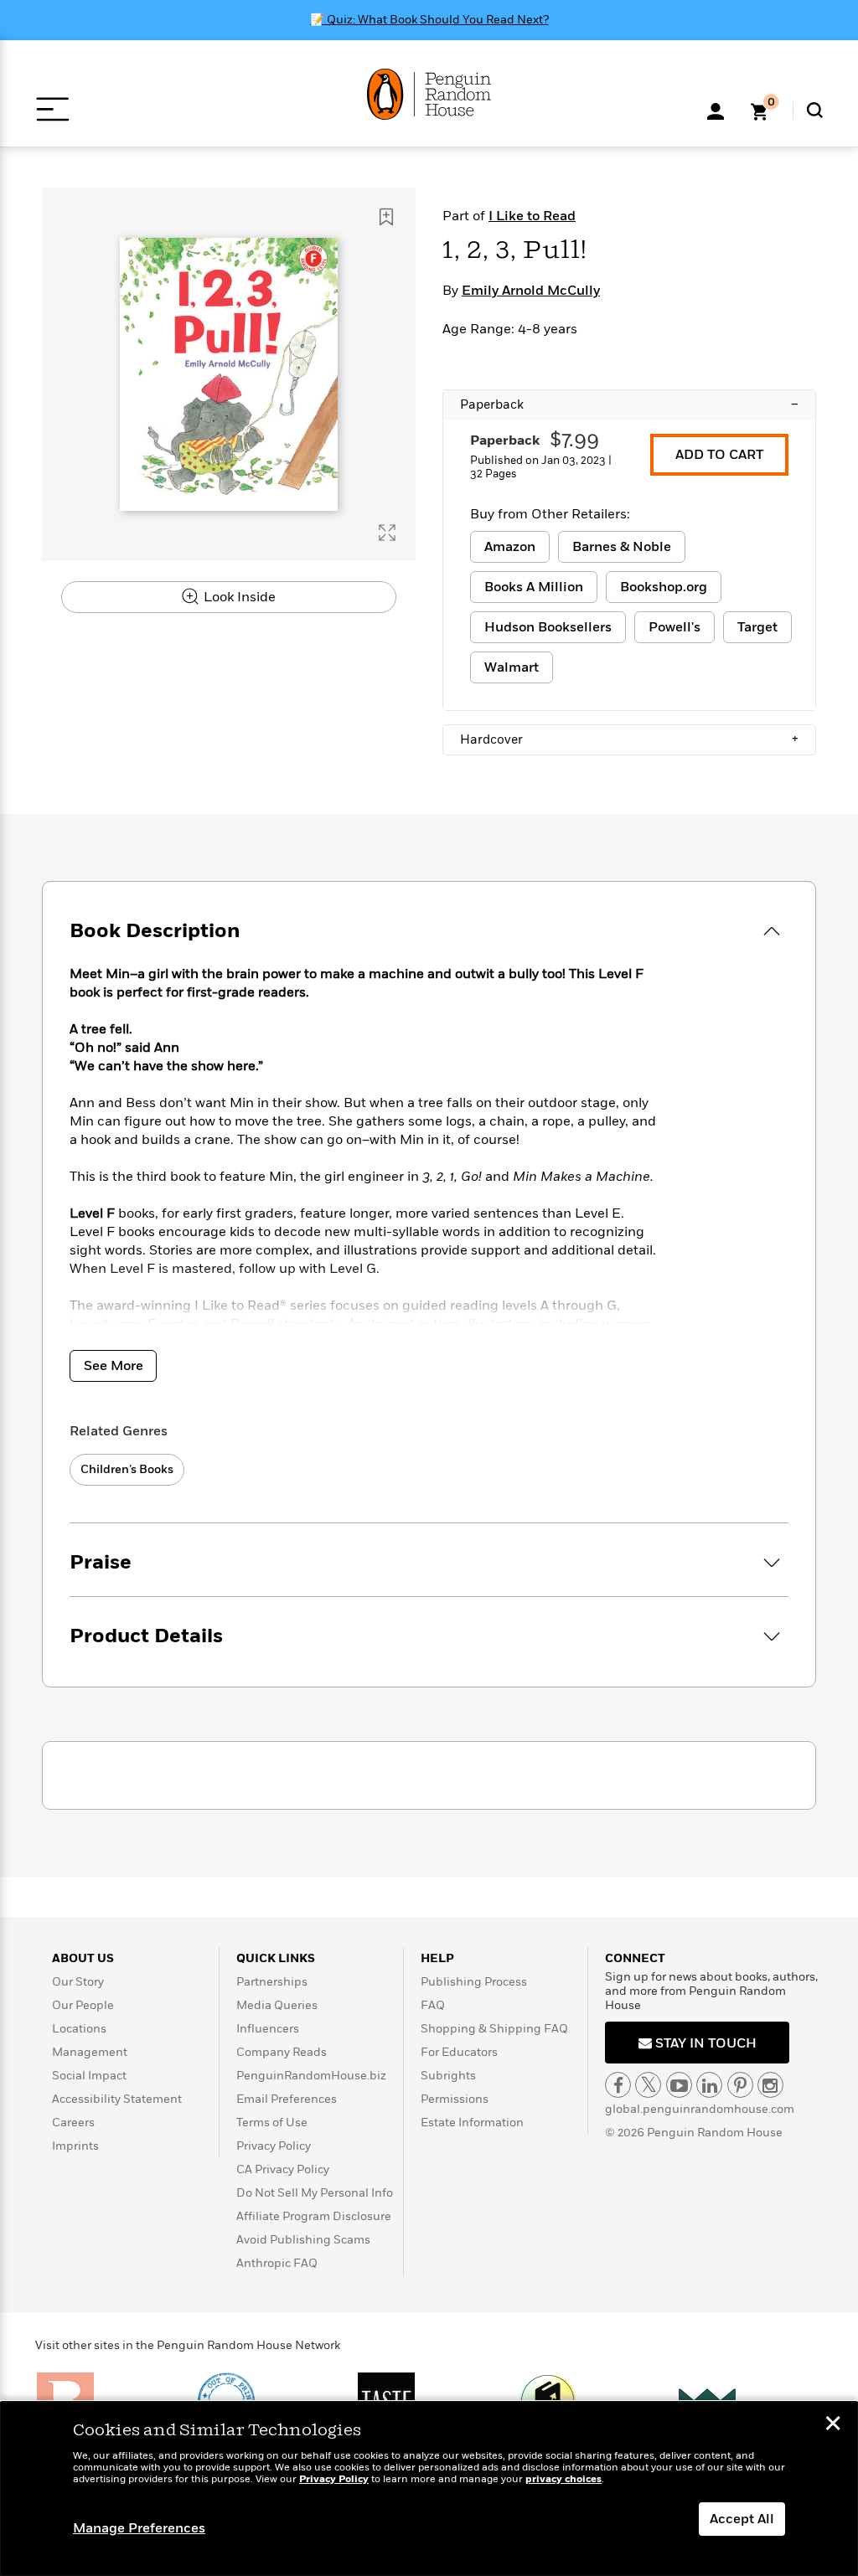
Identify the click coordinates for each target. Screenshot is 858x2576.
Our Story (78, 1982)
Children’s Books (127, 1469)
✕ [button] (833, 2425)
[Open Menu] (52, 109)
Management (90, 2052)
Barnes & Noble (622, 547)
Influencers (268, 2029)
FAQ (433, 2005)
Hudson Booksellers (548, 627)
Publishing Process (474, 1982)
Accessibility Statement (117, 2099)
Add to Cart (719, 455)
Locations (79, 2029)
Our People (83, 2005)
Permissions (455, 2099)
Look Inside (238, 597)
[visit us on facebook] (618, 2085)
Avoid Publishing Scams (303, 2240)
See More (114, 1366)
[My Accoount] (716, 110)
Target (757, 627)
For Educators (459, 2052)
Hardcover (629, 739)
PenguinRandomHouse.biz (311, 2076)
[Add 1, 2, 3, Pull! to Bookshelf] (386, 217)
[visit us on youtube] (679, 2085)
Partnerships (272, 1982)
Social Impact (89, 2076)
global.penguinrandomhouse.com (700, 2109)
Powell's (675, 627)
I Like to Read (532, 216)
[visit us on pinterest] (740, 2085)
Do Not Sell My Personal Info (315, 2193)
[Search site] (815, 110)
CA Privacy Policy (283, 2169)
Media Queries (277, 2005)
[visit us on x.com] (648, 2085)
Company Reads (282, 2052)
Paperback (629, 404)
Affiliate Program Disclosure (314, 2216)
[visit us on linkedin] (709, 2085)
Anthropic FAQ (277, 2263)
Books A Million (534, 587)
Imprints (75, 2146)
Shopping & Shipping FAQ (494, 2029)
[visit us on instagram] (770, 2085)
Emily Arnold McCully (531, 291)
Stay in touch (704, 2043)
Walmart (512, 667)
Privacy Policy (274, 2146)
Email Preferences (287, 2099)
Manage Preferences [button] (139, 2528)
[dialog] (429, 2489)
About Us (83, 1958)
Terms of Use (272, 2123)
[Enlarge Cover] (387, 533)
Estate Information (472, 2123)
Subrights (448, 2076)
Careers (73, 2123)
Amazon (510, 547)
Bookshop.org (664, 587)
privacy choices (563, 2479)
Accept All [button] (742, 2519)
